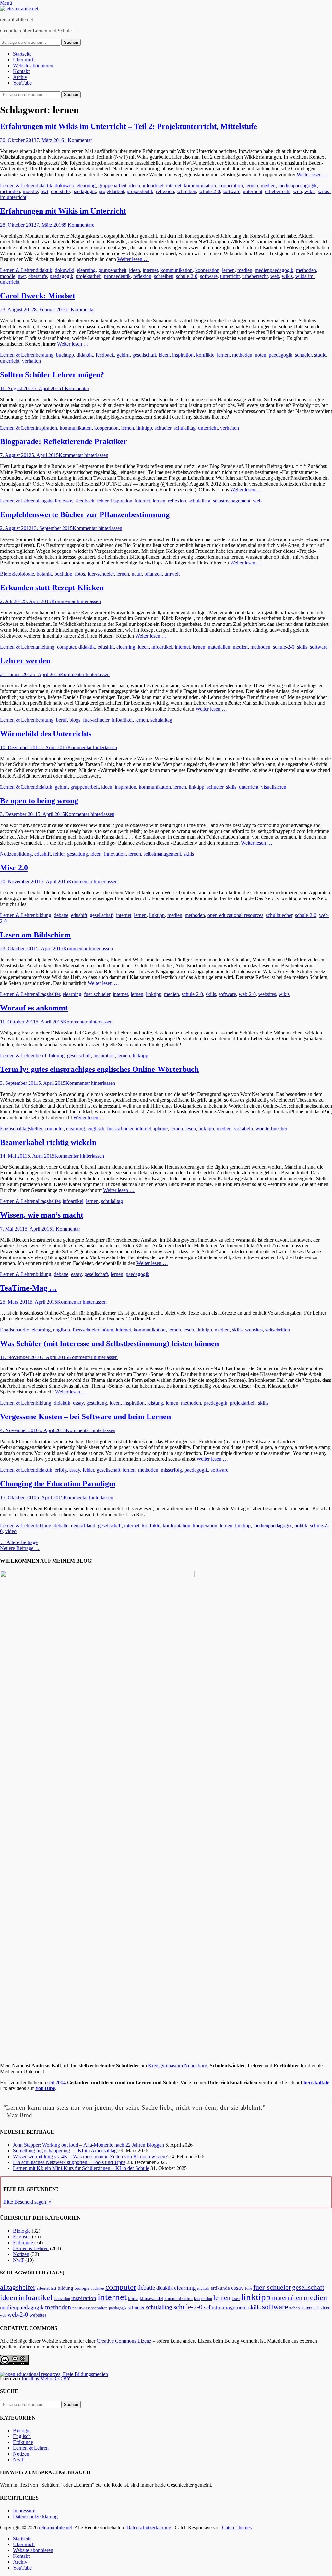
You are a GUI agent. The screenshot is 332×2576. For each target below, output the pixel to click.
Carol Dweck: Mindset (38, 296)
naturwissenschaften (90, 2308)
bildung (24, 854)
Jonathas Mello (37, 2378)
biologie (26, 574)
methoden (10, 191)
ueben (295, 2308)
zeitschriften (278, 1330)
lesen (191, 1128)
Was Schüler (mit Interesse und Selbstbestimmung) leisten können (109, 1344)
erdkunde (220, 2288)
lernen (252, 186)
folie (249, 2289)
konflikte (205, 355)
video (11, 1531)
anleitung (45, 647)
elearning (86, 186)
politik (301, 1525)
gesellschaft (144, 355)
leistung (155, 1403)
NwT (18, 2260)
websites (267, 994)
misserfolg (171, 1470)
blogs (75, 720)
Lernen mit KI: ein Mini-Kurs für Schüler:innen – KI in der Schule (81, 2168)
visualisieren (274, 787)
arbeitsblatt (47, 2288)
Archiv (20, 77)
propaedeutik (140, 191)
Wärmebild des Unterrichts (46, 734)
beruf (61, 720)
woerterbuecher (271, 1128)
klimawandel (151, 2298)
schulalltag (185, 428)
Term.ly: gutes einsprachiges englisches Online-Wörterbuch (99, 1069)
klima (133, 2299)
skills (302, 647)
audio (24, 1330)
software (231, 191)
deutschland (83, 1525)
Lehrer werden (25, 661)
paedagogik (84, 191)
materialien (219, 647)
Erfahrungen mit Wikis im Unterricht (63, 211)
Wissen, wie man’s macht (42, 1215)
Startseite (22, 54)
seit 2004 (57, 2082)
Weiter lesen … (312, 174)
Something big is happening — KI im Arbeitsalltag (65, 2151)
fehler (103, 501)
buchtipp (65, 355)
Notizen (8, 854)
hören (107, 1330)
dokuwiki (65, 186)
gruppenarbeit (112, 186)
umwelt (172, 574)
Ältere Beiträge (19, 1542)
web (297, 191)
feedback (105, 355)
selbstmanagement (232, 501)
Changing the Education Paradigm (58, 1484)
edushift (106, 647)
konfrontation (177, 1525)
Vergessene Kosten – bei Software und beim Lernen (85, 1417)
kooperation (231, 186)
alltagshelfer (48, 501)
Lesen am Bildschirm (35, 935)
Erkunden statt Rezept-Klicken (52, 588)
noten (261, 355)
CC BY (63, 2378)
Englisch (9, 1128)
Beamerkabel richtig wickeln (48, 1142)
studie (320, 355)
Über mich (24, 60)
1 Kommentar (78, 140)
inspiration (183, 355)
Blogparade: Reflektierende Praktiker (64, 441)
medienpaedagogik (297, 186)
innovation (115, 854)
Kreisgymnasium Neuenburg (178, 2066)
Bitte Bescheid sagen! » (27, 2202)
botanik (44, 574)
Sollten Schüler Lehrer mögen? (52, 375)
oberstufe (60, 191)
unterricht (253, 191)
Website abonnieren (33, 65)
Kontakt (21, 71)
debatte (61, 915)
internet (174, 186)
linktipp (144, 428)
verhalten (31, 361)
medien (268, 186)
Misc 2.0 (14, 868)
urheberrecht (278, 191)
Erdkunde (23, 2242)
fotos (80, 574)
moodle (30, 191)
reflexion (165, 191)
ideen (135, 186)
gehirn (123, 355)
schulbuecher (279, 915)
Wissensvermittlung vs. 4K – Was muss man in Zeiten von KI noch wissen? (90, 2156)
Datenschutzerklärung (35, 2516)
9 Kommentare (79, 225)
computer (66, 647)
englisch (96, 1128)
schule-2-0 (209, 191)
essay (68, 501)
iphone (161, 1128)
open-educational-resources (235, 915)
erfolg (61, 1470)
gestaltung (77, 854)
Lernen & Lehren (18, 186)
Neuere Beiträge (20, 1548)
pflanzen (153, 574)
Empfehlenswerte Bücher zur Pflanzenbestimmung (85, 514)
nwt (44, 191)
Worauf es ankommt (34, 1008)
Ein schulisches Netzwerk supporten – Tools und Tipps (69, 2162)
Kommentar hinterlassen (83, 455)
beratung (45, 355)
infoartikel (153, 186)
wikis (310, 191)
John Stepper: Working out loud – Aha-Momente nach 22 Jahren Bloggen (89, 2145)
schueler (303, 355)
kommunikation (200, 186)
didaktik (44, 186)
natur (137, 574)
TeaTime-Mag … (29, 1288)
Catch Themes (237, 2527)
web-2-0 (247, 994)
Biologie (9, 574)
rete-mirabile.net (17, 20)
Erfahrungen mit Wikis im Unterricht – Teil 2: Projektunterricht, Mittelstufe (129, 126)
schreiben (186, 191)
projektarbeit (111, 191)
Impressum (24, 2511)
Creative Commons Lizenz (124, 2341)
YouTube (22, 83)
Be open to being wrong (39, 801)
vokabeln (243, 1128)
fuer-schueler (101, 574)
